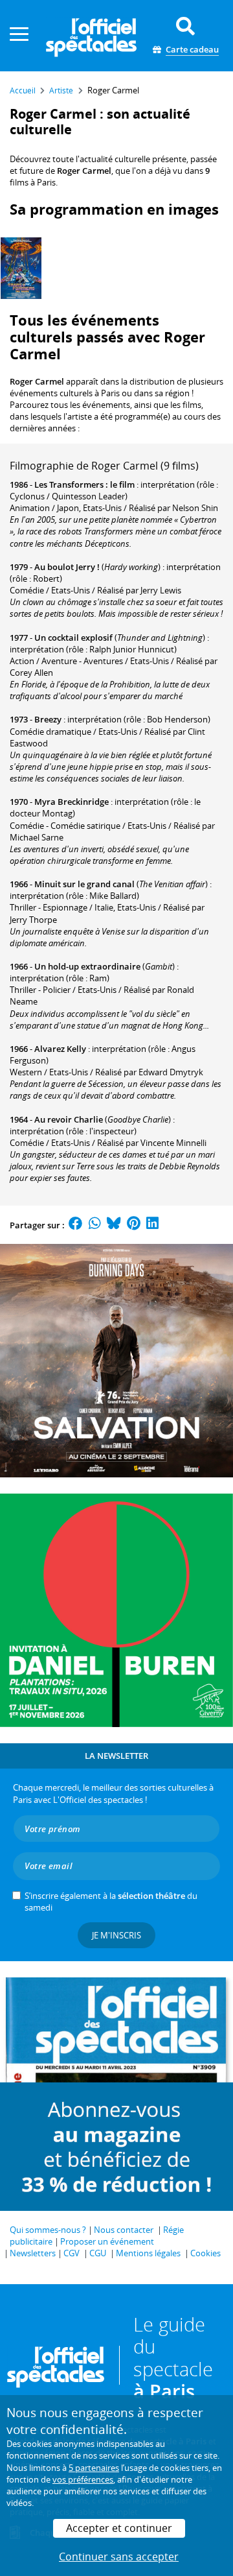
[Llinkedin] (152, 1225)
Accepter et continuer (119, 2528)
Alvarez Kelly (60, 1049)
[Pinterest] (134, 1225)
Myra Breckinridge (72, 802)
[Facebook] (76, 1225)
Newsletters (33, 2253)
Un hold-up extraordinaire (87, 966)
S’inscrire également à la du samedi (111, 1902)
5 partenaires (94, 2468)
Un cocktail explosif (73, 638)
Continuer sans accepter (119, 2557)
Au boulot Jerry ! (67, 567)
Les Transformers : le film (84, 484)
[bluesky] (114, 1225)
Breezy (48, 719)
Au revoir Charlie (69, 1119)
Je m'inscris (116, 1935)
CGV (72, 2253)
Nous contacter (124, 2230)
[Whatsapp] (95, 1225)
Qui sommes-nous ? (48, 2230)
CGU (98, 2253)
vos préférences (83, 2479)
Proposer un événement (107, 2241)
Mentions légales (148, 2253)
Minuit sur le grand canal (84, 884)
